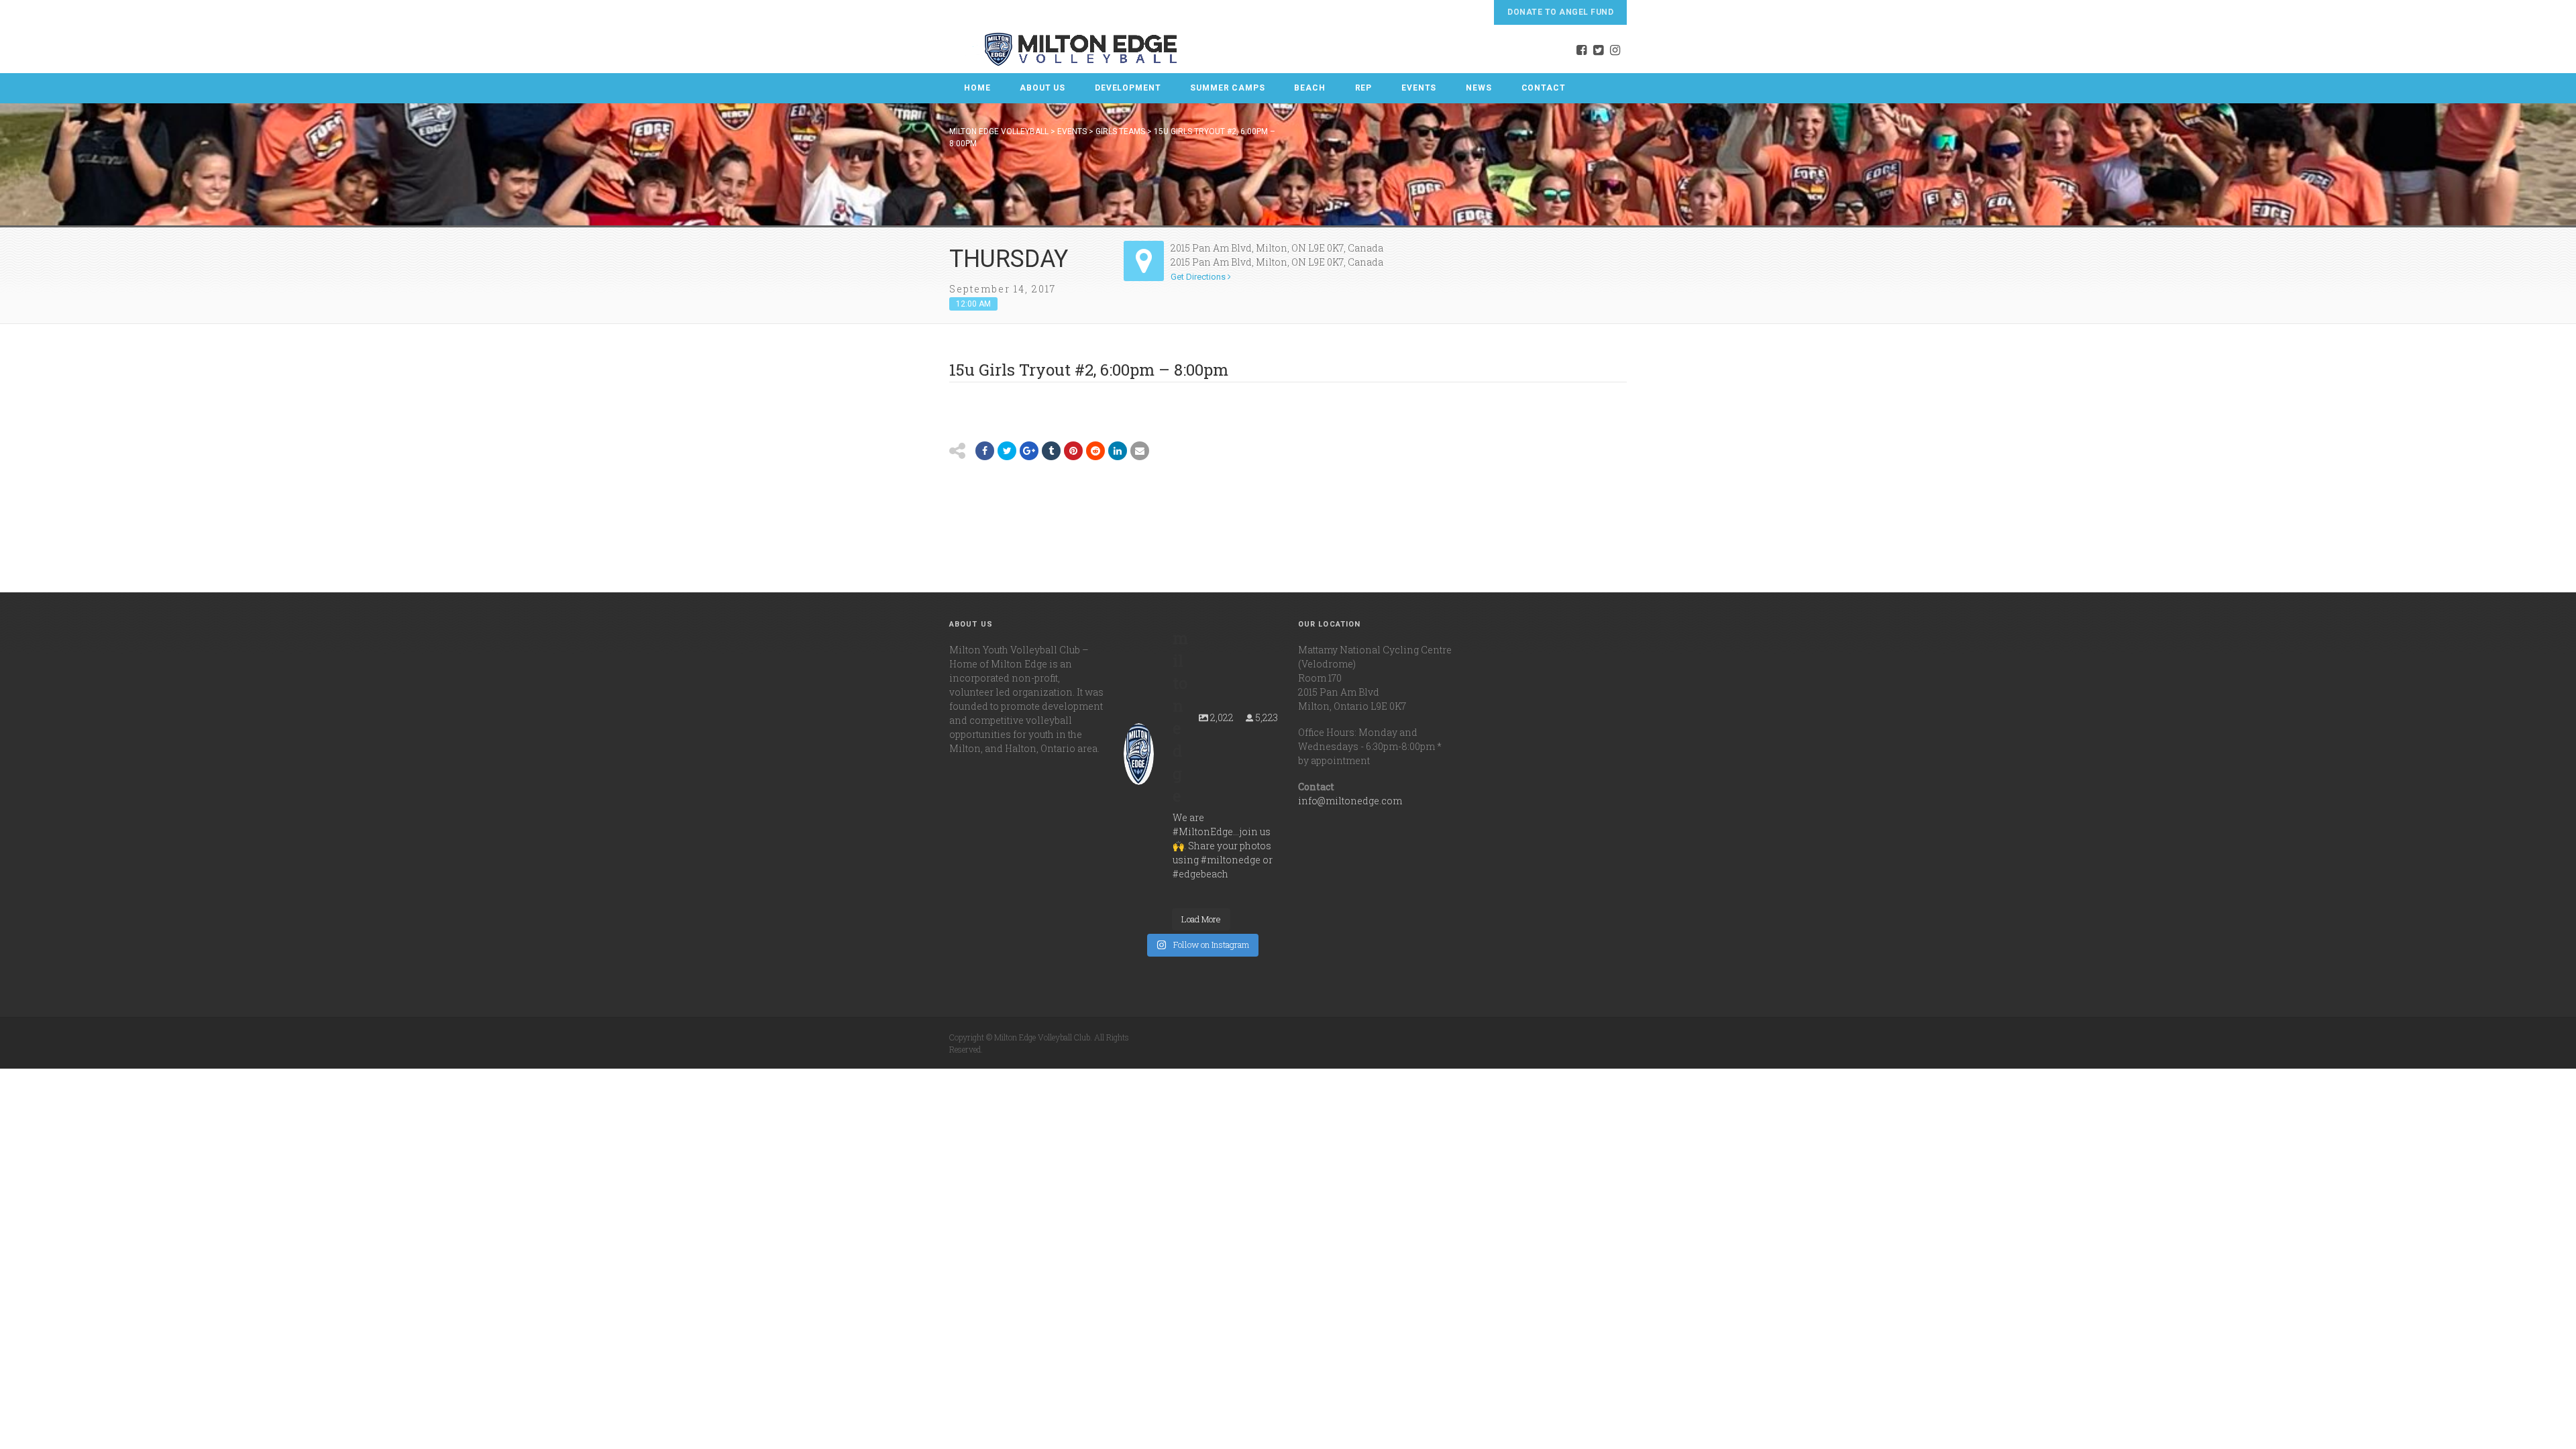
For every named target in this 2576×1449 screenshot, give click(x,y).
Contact (1544, 88)
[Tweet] (1007, 451)
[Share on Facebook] (985, 451)
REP (1364, 88)
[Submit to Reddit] (1073, 451)
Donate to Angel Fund (1560, 12)
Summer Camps (1227, 88)
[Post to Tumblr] (1051, 451)
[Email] (1118, 451)
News (1479, 88)
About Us (1042, 88)
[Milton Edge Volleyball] (1064, 49)
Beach (1309, 88)
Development (1128, 88)
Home (977, 88)
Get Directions (1199, 277)
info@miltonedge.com (1350, 801)
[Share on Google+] (1029, 451)
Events (1419, 88)
